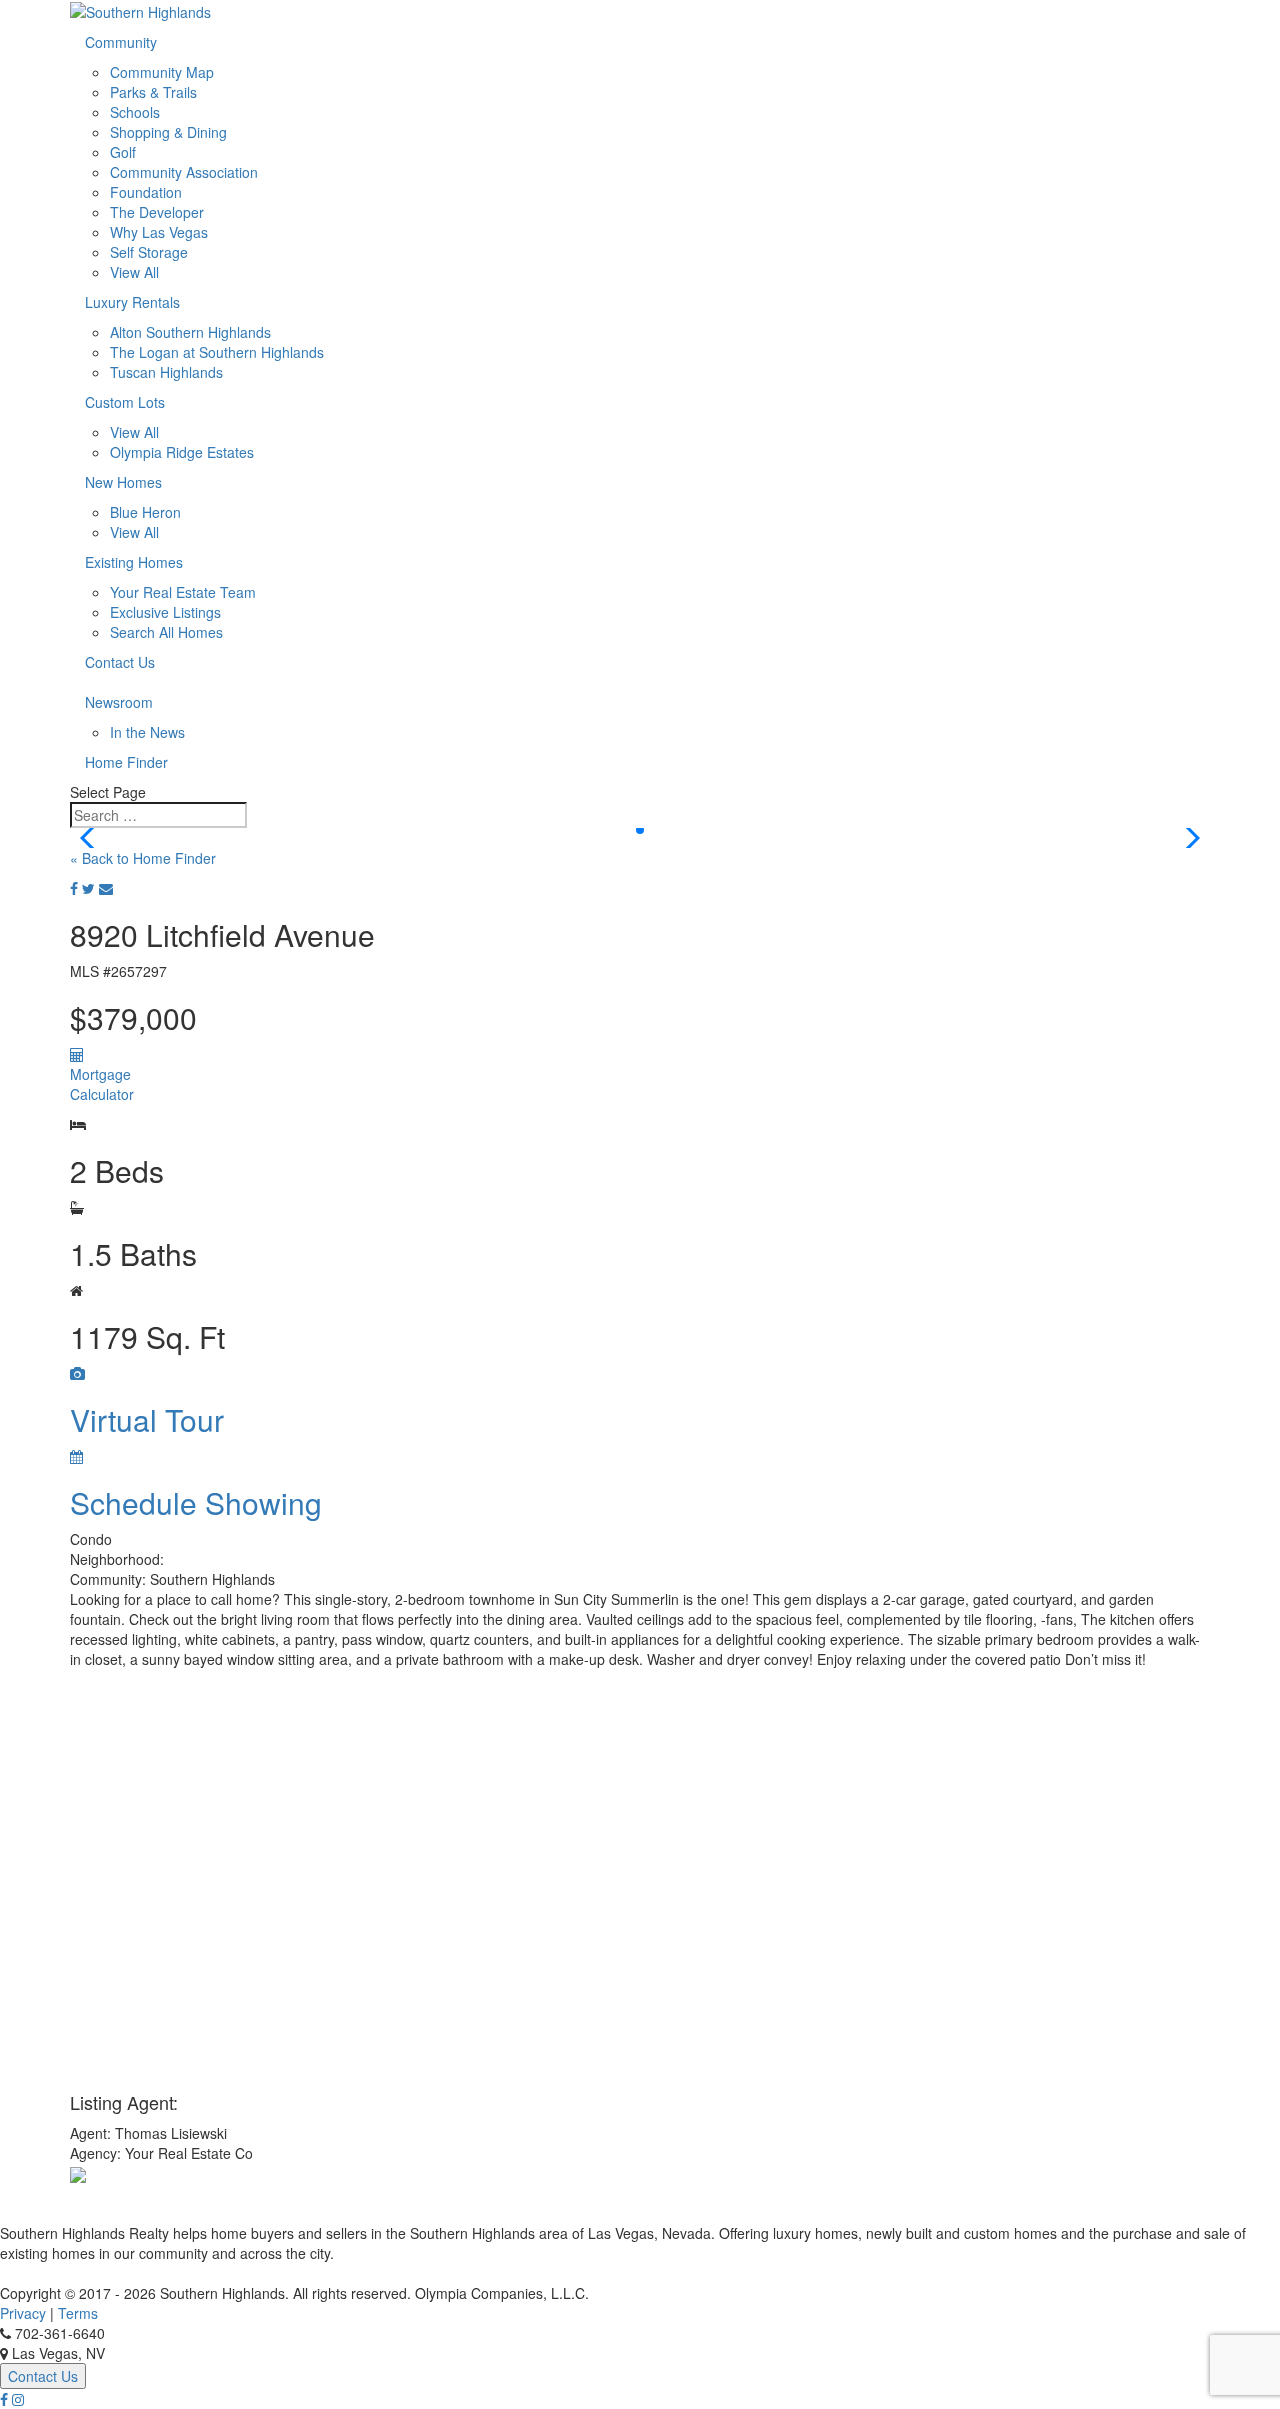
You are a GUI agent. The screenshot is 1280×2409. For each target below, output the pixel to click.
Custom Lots (125, 402)
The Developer (157, 212)
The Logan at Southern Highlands (217, 352)
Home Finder (126, 762)
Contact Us (120, 662)
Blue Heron (145, 512)
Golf (123, 152)
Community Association (184, 172)
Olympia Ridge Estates (182, 452)
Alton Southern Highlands (190, 332)
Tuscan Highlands (166, 372)
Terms (78, 2313)
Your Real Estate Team (183, 592)
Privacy (23, 2313)
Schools (135, 112)
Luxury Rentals (132, 302)
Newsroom (119, 702)
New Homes (123, 482)
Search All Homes (166, 632)
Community (121, 42)
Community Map (162, 72)
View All (134, 272)
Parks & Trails (153, 92)
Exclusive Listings (165, 612)
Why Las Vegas (159, 232)
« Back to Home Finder (143, 858)
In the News (147, 732)
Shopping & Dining (168, 132)
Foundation (146, 192)
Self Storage (149, 252)
